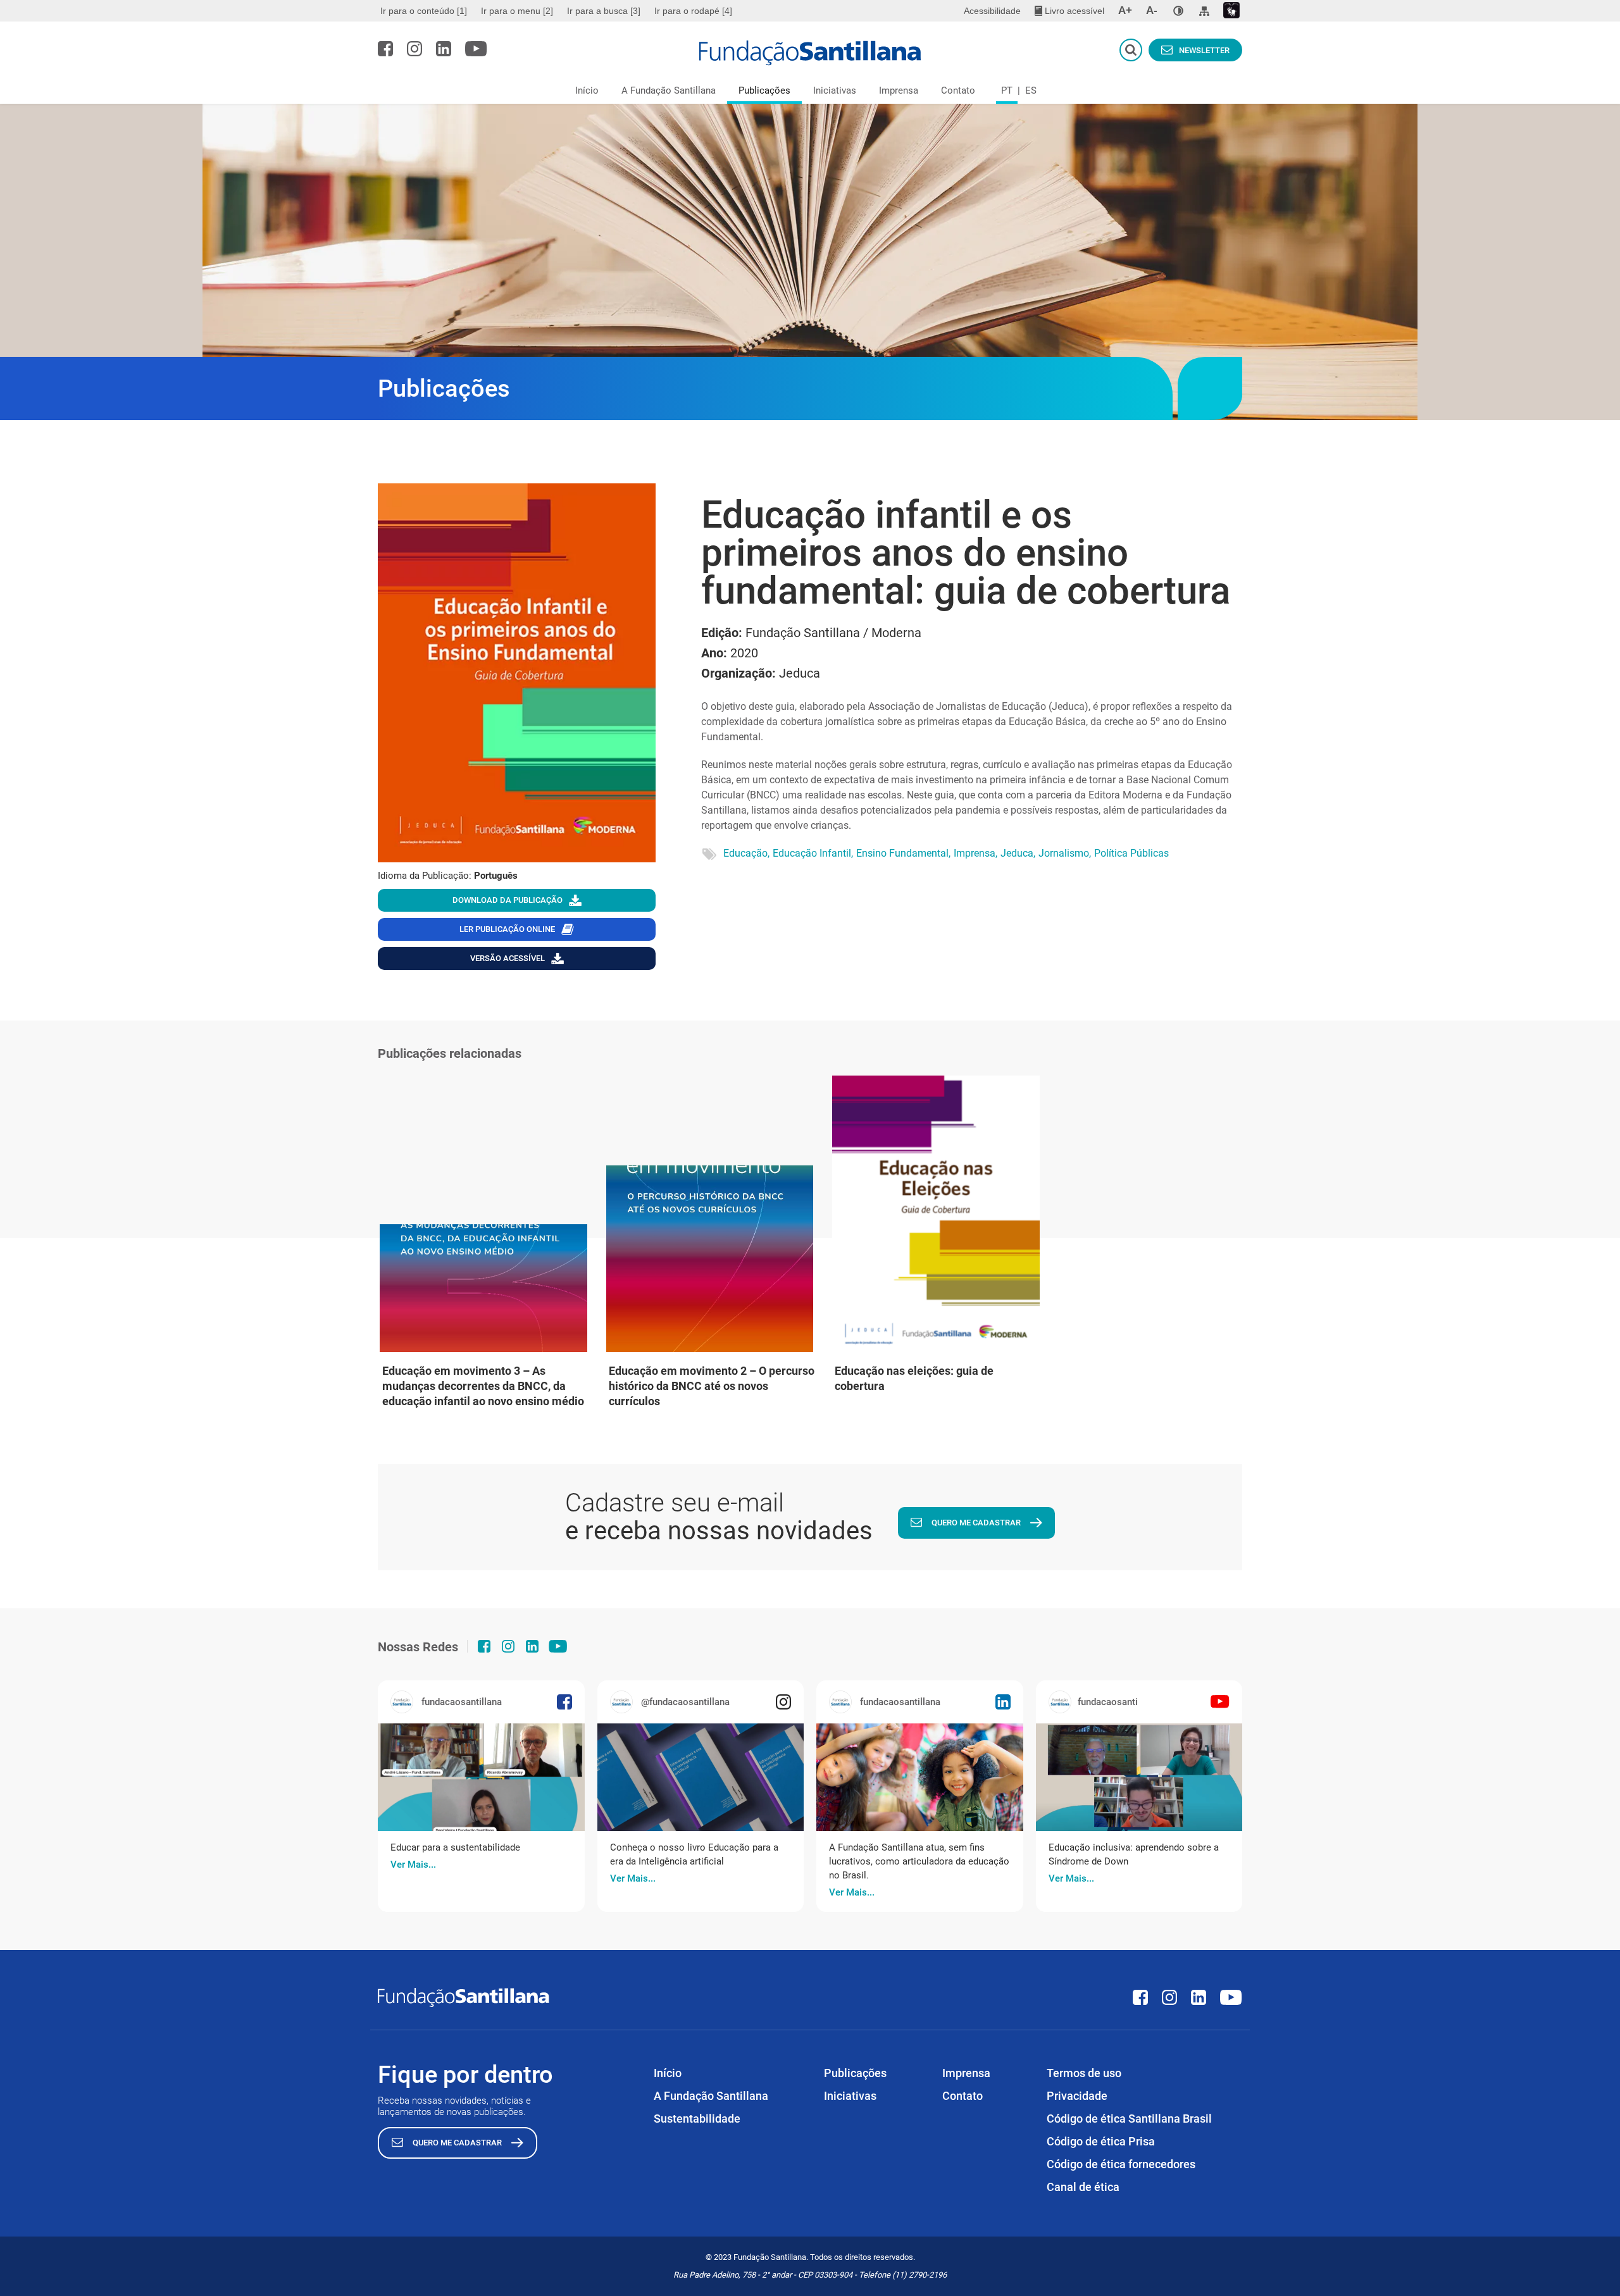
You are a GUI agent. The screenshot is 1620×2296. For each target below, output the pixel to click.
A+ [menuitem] (1125, 10)
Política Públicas (1131, 853)
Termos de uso (1084, 2073)
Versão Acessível (508, 958)
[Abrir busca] (1131, 50)
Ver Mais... (413, 1865)
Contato (958, 90)
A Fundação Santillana (669, 90)
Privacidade (1077, 2096)
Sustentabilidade (697, 2119)
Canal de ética (1083, 2187)
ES (1031, 90)
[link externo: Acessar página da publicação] (481, 1777)
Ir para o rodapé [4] (693, 11)
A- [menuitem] (1152, 10)
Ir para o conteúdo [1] (424, 11)
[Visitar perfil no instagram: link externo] (414, 49)
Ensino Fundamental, (903, 853)
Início (587, 90)
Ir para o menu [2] (517, 11)
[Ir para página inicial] (810, 53)
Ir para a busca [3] (604, 11)
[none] (1178, 11)
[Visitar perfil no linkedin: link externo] (444, 49)
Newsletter (1204, 50)
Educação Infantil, (813, 853)
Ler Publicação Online (507, 929)
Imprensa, (975, 853)
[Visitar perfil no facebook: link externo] (385, 49)
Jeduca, (1018, 853)
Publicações (764, 90)
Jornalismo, (1065, 853)
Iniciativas (835, 90)
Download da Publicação (508, 900)
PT (1007, 90)
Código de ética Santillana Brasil (1129, 2119)
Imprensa (899, 90)
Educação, (746, 853)
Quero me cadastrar (976, 1523)
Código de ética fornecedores (1121, 2164)
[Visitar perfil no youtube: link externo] (476, 49)
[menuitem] (425, 11)
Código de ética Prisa (1101, 2141)
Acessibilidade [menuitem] (992, 11)
